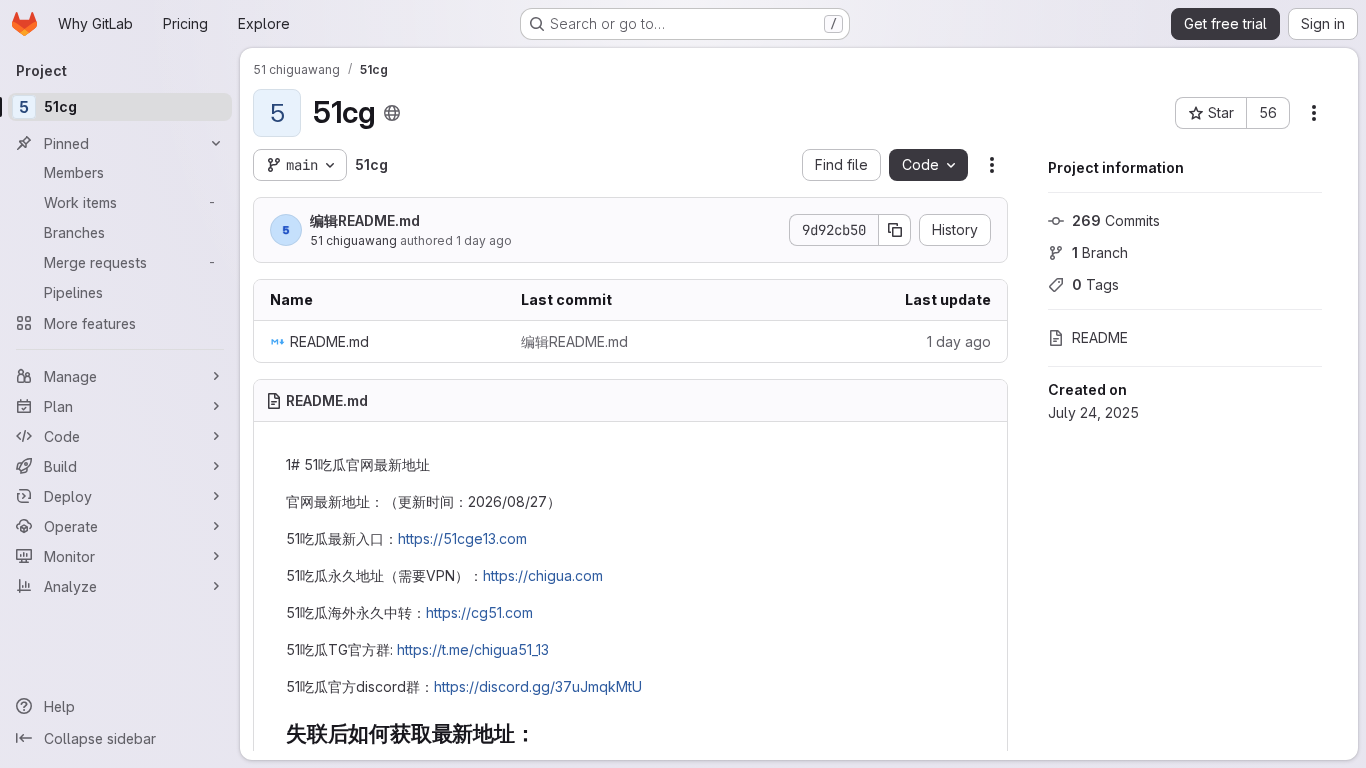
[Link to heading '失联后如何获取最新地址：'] (546, 733)
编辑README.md (365, 220)
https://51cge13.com (462, 538)
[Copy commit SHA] (895, 230)
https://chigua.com (543, 575)
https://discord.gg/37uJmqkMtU (538, 686)
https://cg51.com (479, 612)
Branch (1100, 252)
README (1100, 337)
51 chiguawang (353, 240)
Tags (1095, 284)
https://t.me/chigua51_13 (473, 649)
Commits (1116, 220)
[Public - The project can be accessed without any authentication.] (392, 113)
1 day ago (484, 240)
